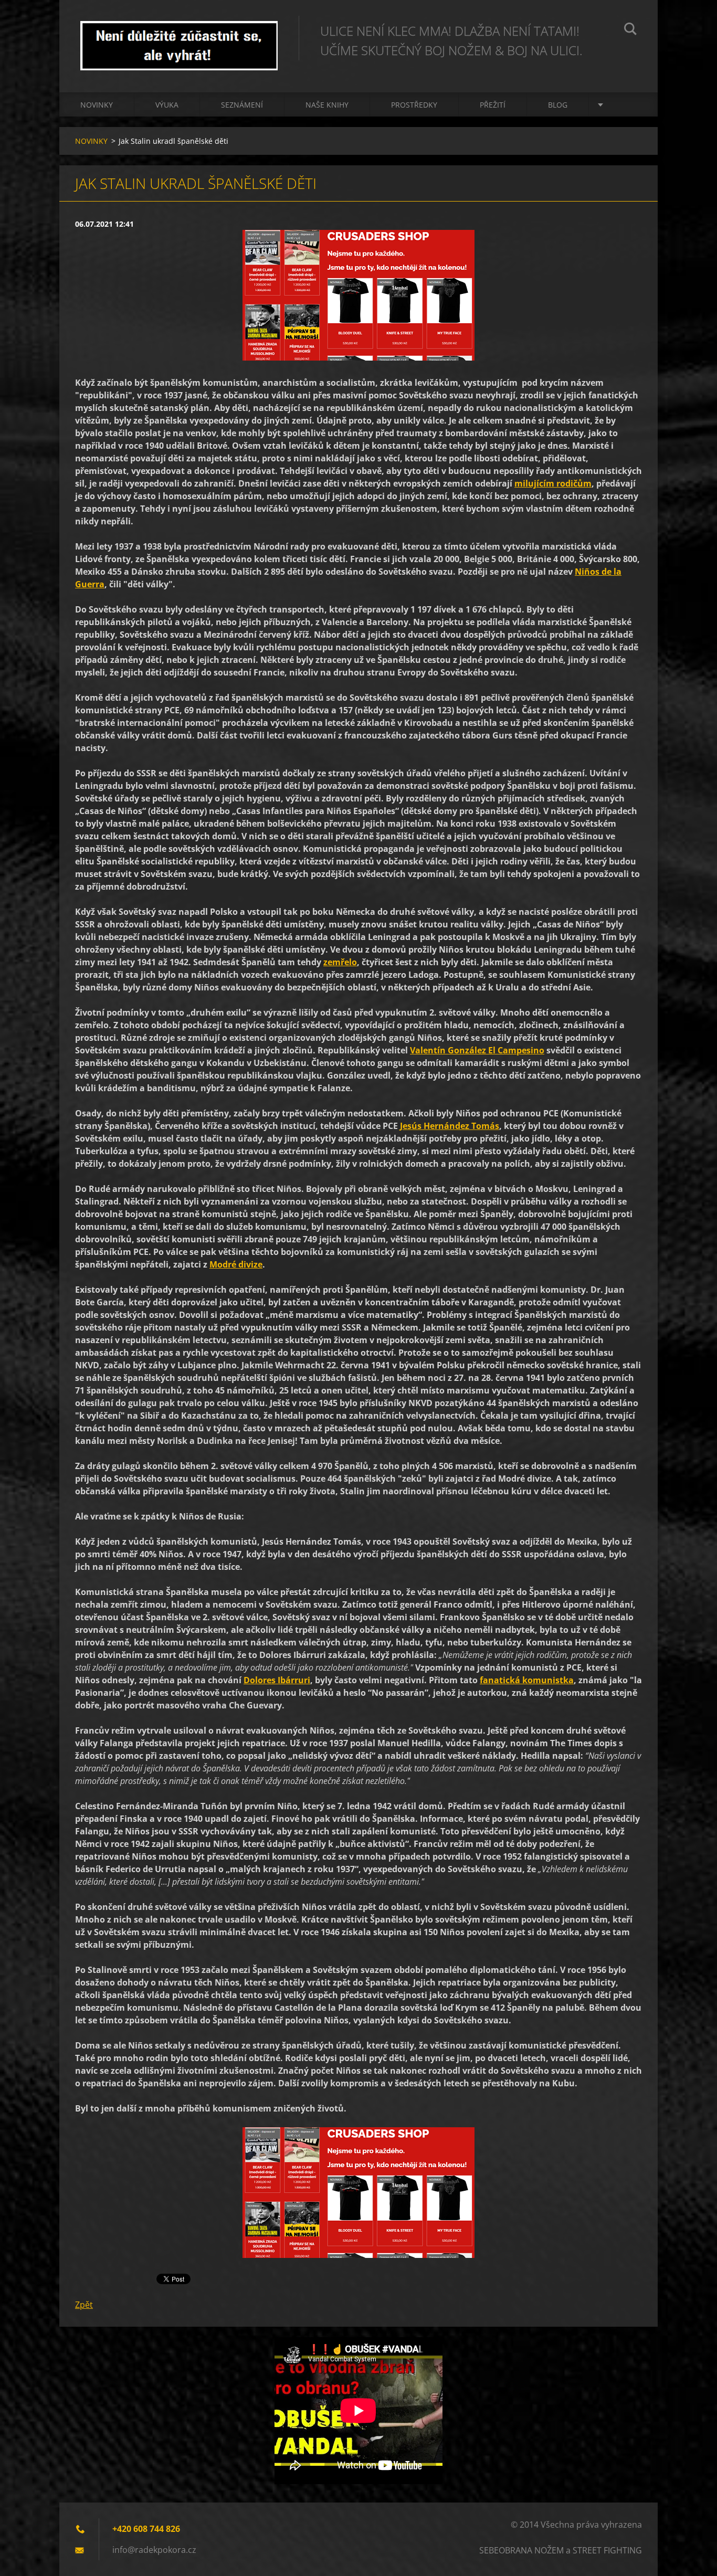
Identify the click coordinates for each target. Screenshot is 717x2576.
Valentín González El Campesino (477, 1050)
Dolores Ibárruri (277, 1680)
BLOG (558, 105)
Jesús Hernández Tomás (450, 1126)
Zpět (84, 2305)
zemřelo (340, 962)
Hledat (630, 30)
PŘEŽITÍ (493, 105)
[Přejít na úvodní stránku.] (179, 36)
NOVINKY (97, 105)
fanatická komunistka (527, 1680)
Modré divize (236, 1264)
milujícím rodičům (553, 483)
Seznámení (242, 105)
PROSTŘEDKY (414, 105)
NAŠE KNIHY (327, 105)
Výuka (167, 105)
